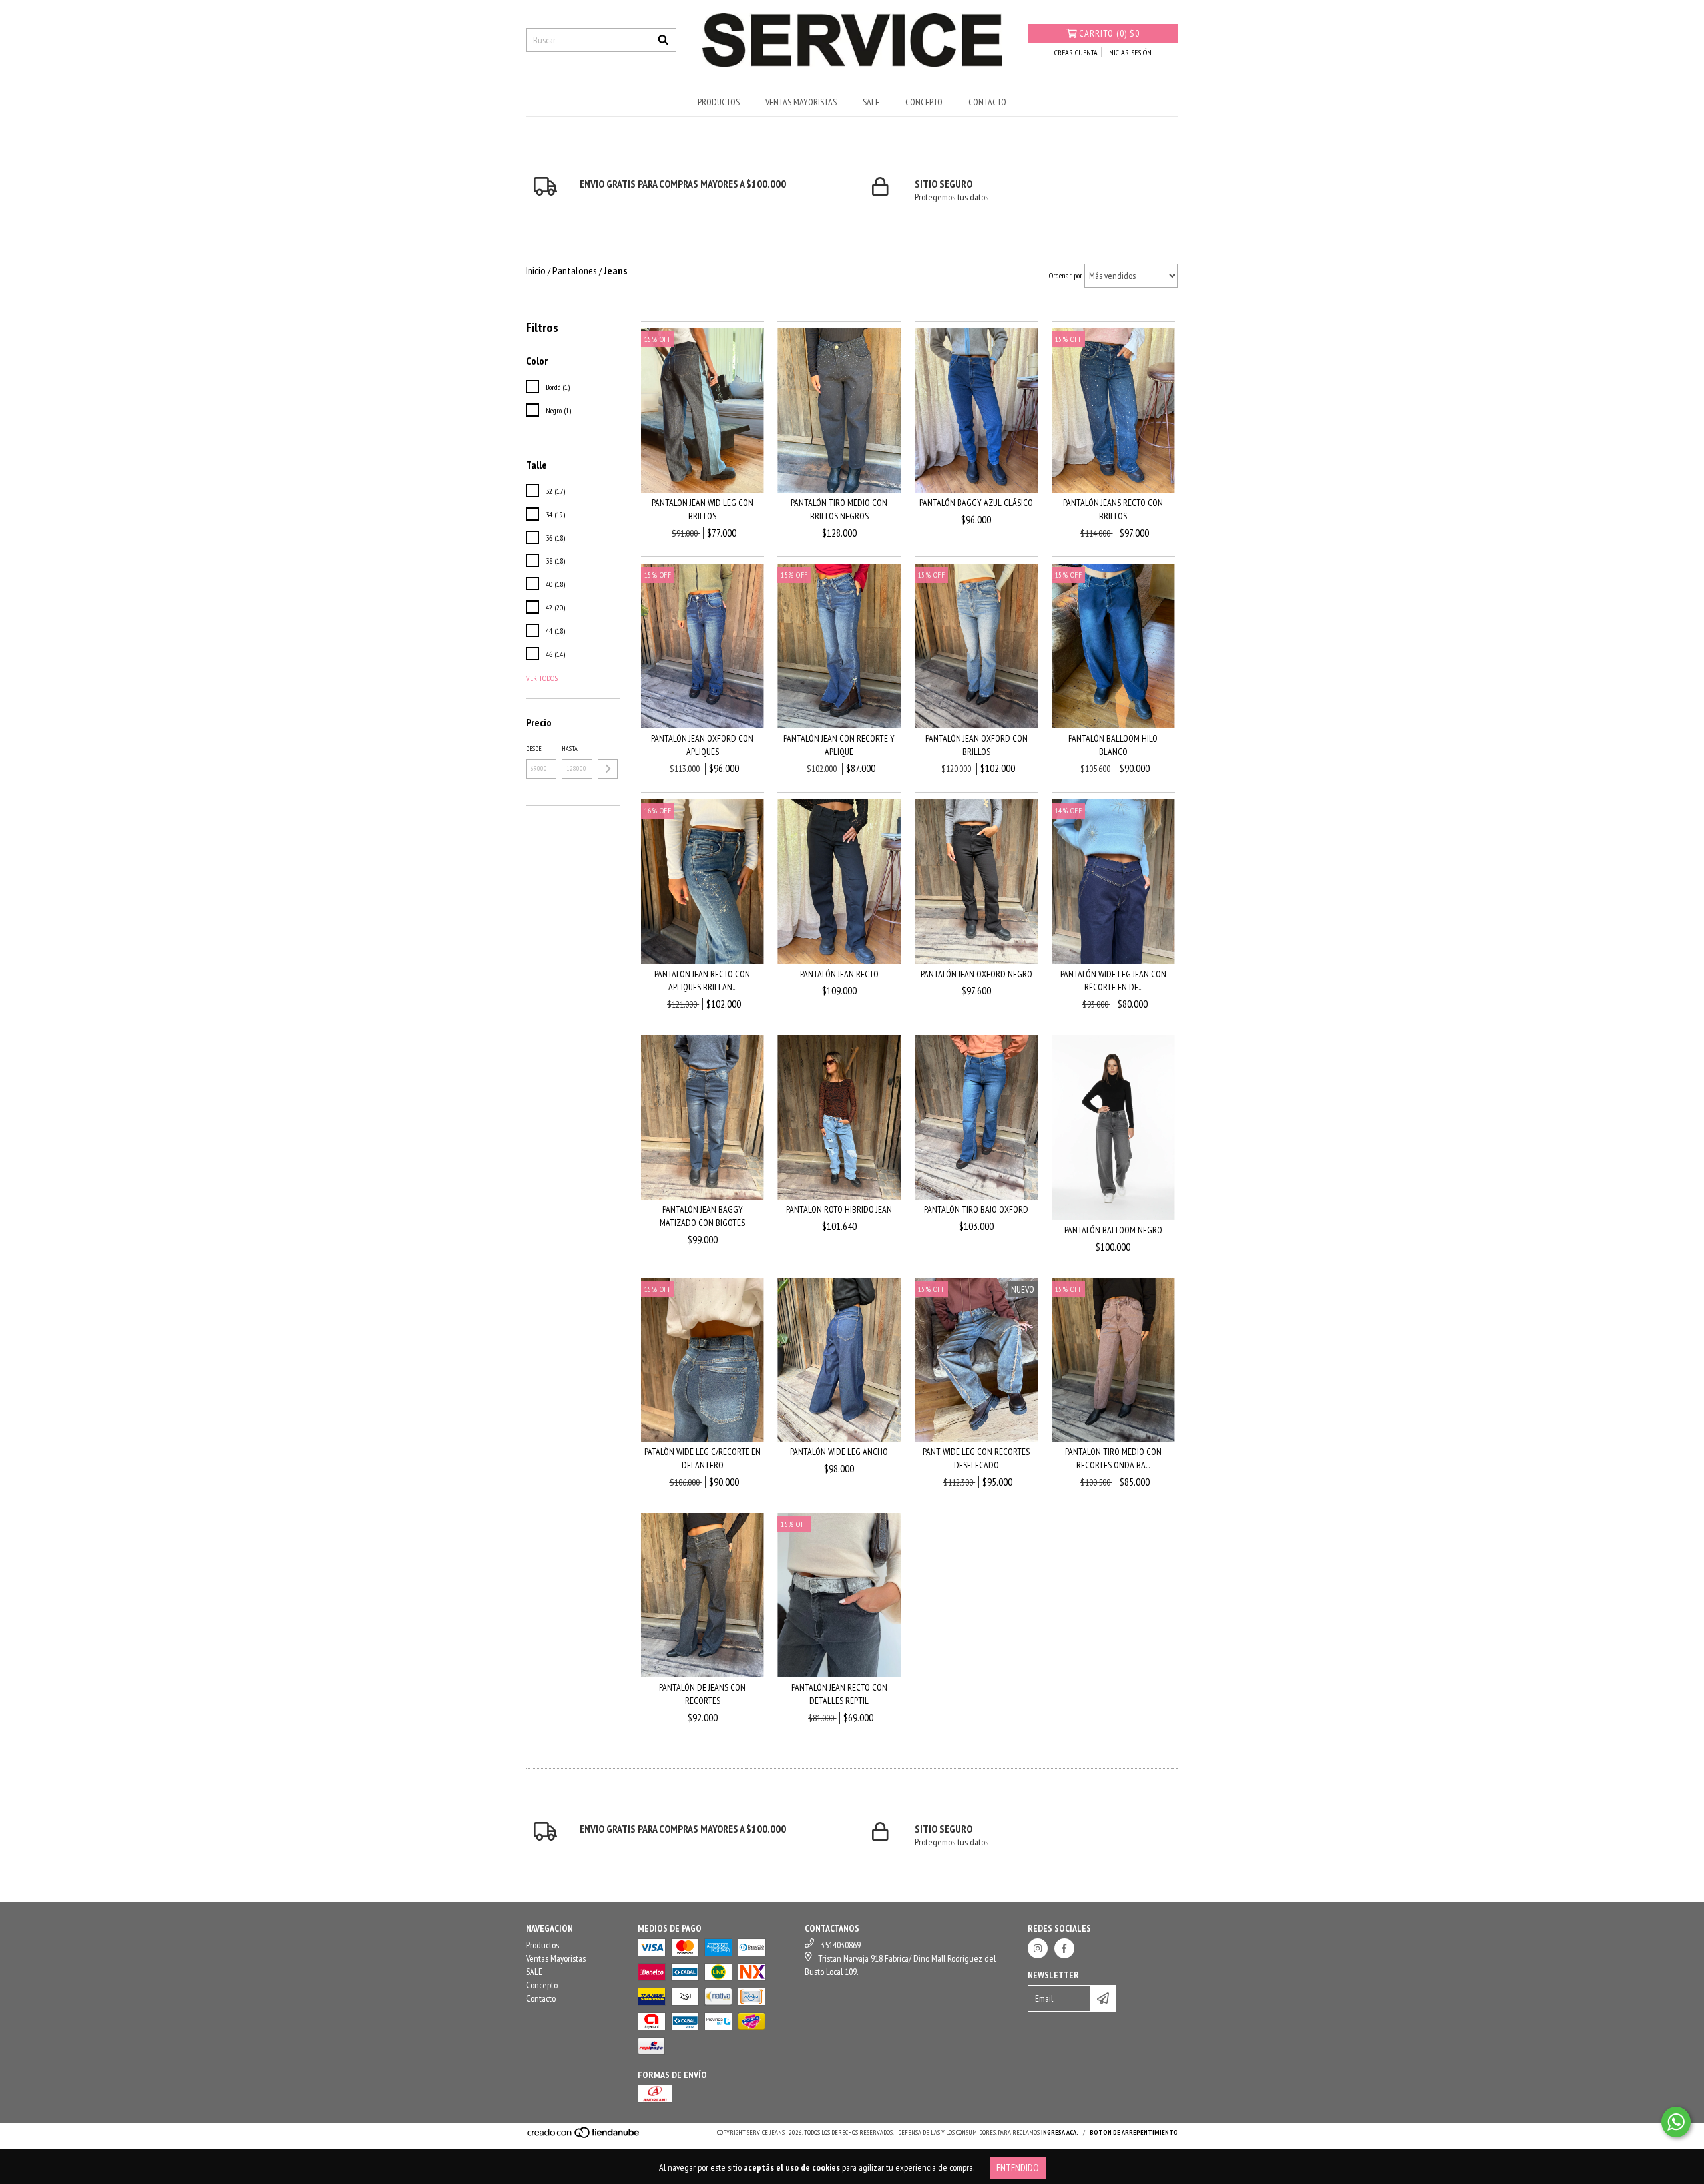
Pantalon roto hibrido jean (839, 1209)
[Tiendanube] (584, 2137)
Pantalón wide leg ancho (839, 1452)
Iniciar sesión (1129, 52)
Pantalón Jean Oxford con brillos (976, 745)
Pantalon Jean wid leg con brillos (703, 509)
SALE (871, 102)
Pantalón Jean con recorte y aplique (839, 745)
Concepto (924, 102)
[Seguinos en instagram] (1038, 1948)
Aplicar (608, 769)
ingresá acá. (1060, 2132)
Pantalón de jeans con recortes (702, 1694)
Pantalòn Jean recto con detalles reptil (839, 1694)
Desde (534, 749)
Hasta (570, 749)
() (1109, 33)
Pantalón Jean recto (839, 974)
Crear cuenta (1076, 52)
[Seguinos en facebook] (1064, 1948)
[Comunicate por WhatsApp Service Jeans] (1676, 2122)
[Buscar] (663, 40)
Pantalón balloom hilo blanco (1113, 745)
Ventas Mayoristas (801, 102)
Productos (719, 102)
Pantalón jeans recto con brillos (1113, 509)
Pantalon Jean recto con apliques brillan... (702, 981)
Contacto (987, 102)
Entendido (1018, 2168)
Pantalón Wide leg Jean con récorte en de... (1113, 981)
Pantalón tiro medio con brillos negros (839, 509)
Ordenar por (1066, 275)
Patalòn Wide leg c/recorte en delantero (703, 1458)
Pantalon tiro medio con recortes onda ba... (1113, 1458)
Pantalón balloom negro (1113, 1230)
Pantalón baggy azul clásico (976, 503)
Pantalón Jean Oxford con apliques (702, 745)
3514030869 (841, 1945)
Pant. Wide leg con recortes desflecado (976, 1458)
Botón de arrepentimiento (1134, 2132)
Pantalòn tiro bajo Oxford (976, 1209)
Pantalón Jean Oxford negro (976, 974)
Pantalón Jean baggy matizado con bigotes (702, 1216)
